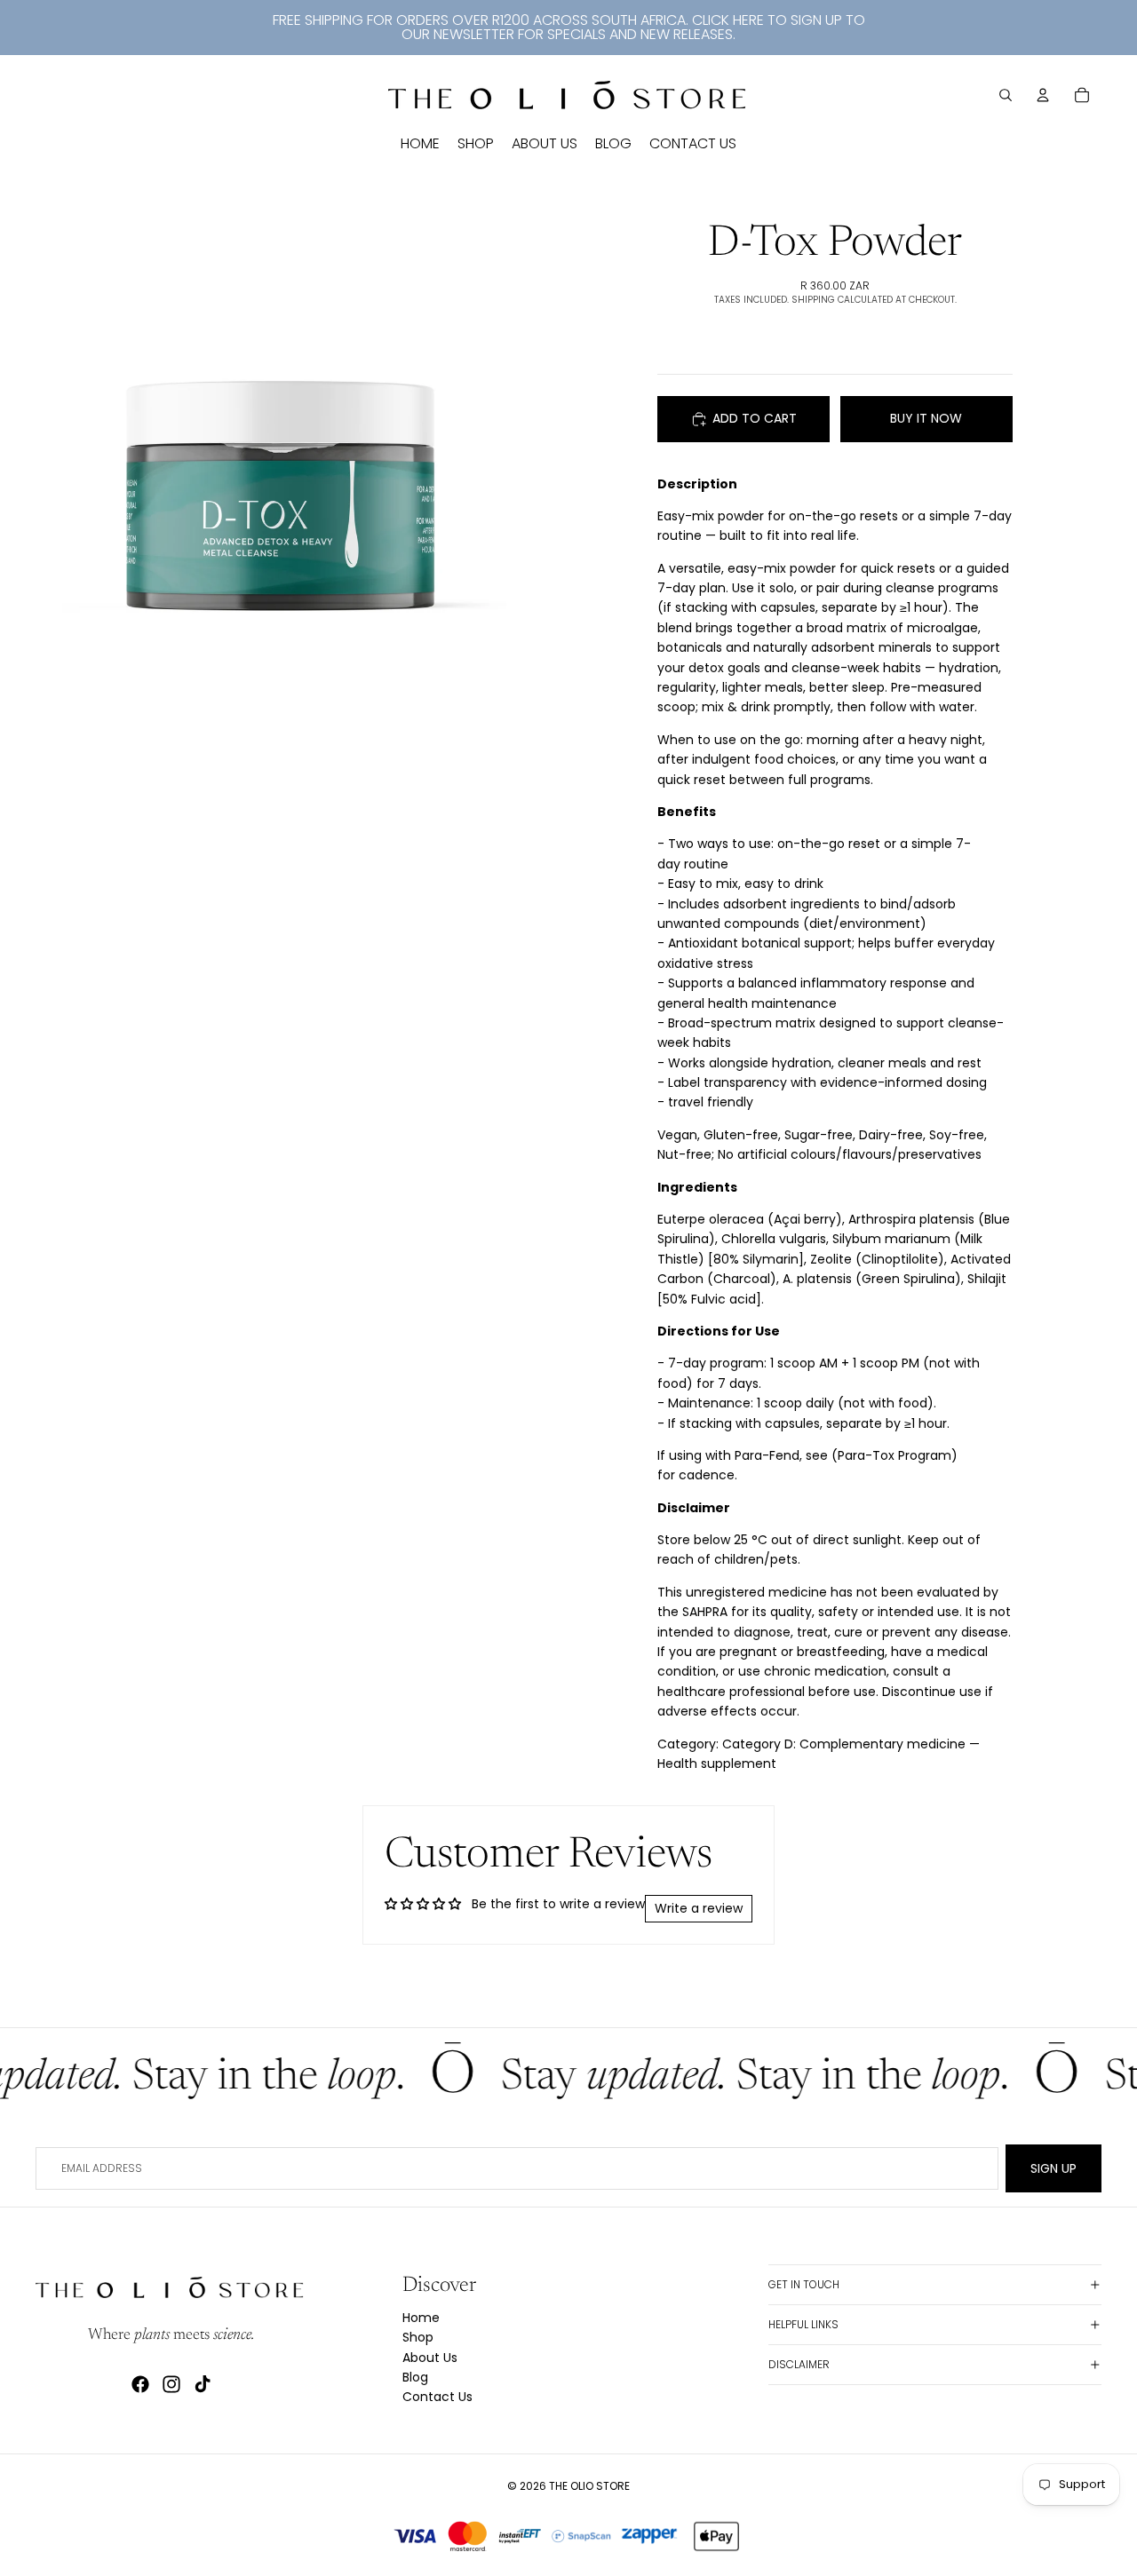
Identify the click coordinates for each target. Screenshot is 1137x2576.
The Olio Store (589, 2486)
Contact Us (437, 2397)
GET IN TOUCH (804, 2284)
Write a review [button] (699, 1908)
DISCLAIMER (799, 2364)
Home (421, 2318)
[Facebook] (140, 2384)
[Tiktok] (203, 2384)
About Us (430, 2358)
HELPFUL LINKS (803, 2324)
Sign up (1054, 2168)
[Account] (1043, 95)
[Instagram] (171, 2384)
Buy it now (926, 418)
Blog (415, 2377)
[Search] (1006, 95)
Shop (418, 2337)
